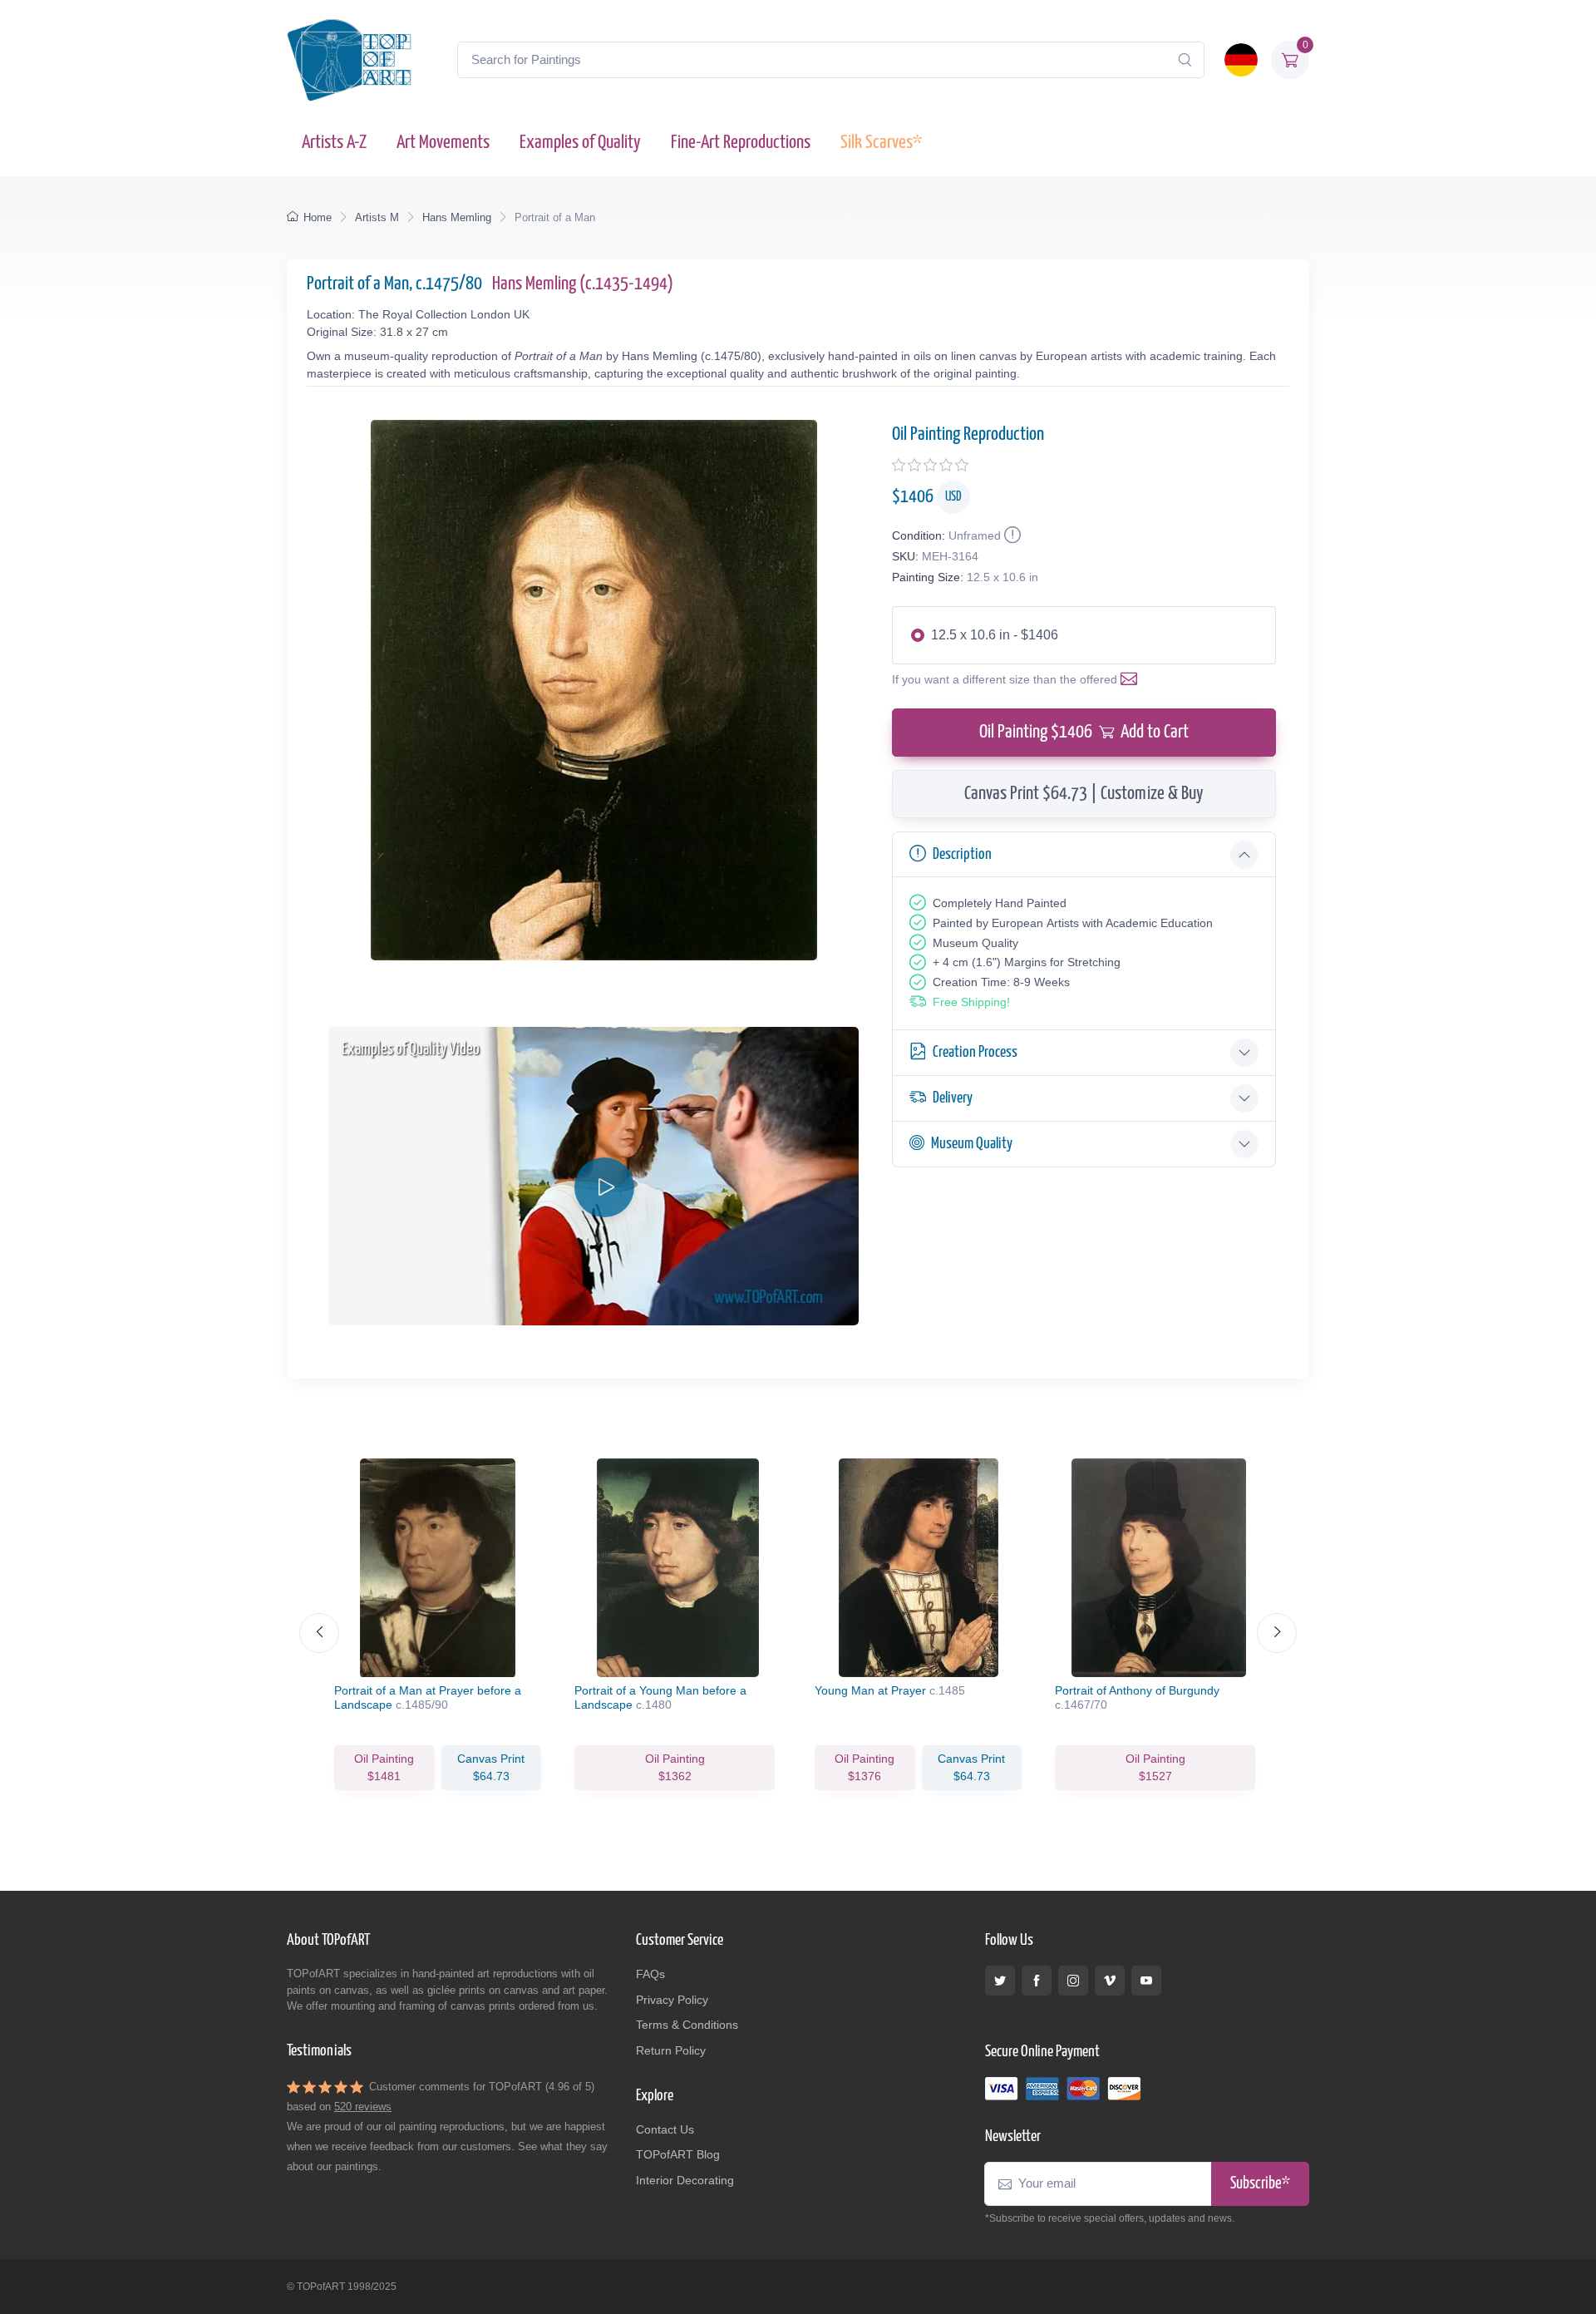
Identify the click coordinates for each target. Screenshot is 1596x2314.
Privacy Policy (672, 2000)
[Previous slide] (319, 1633)
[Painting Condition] (1011, 535)
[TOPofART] (349, 60)
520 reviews (363, 2107)
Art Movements (443, 143)
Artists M (377, 217)
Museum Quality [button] (972, 1144)
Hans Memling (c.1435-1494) (583, 284)
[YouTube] (1146, 1981)
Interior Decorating (685, 2180)
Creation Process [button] (975, 1052)
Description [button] (962, 854)
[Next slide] (1277, 1633)
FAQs (650, 1974)
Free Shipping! (971, 1002)
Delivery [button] (953, 1098)
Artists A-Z (334, 143)
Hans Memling (457, 217)
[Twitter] (1000, 1981)
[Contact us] (1132, 679)
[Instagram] (1073, 1981)
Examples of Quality (580, 143)
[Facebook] (1037, 1981)
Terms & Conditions (687, 2025)
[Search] (1185, 60)
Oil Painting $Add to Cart (1084, 732)
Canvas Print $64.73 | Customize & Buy (1084, 794)
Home (318, 217)
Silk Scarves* (881, 143)
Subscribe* (1260, 2184)
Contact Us (665, 2129)
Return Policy (671, 2050)
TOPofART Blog (678, 2154)
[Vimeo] (1110, 1981)
